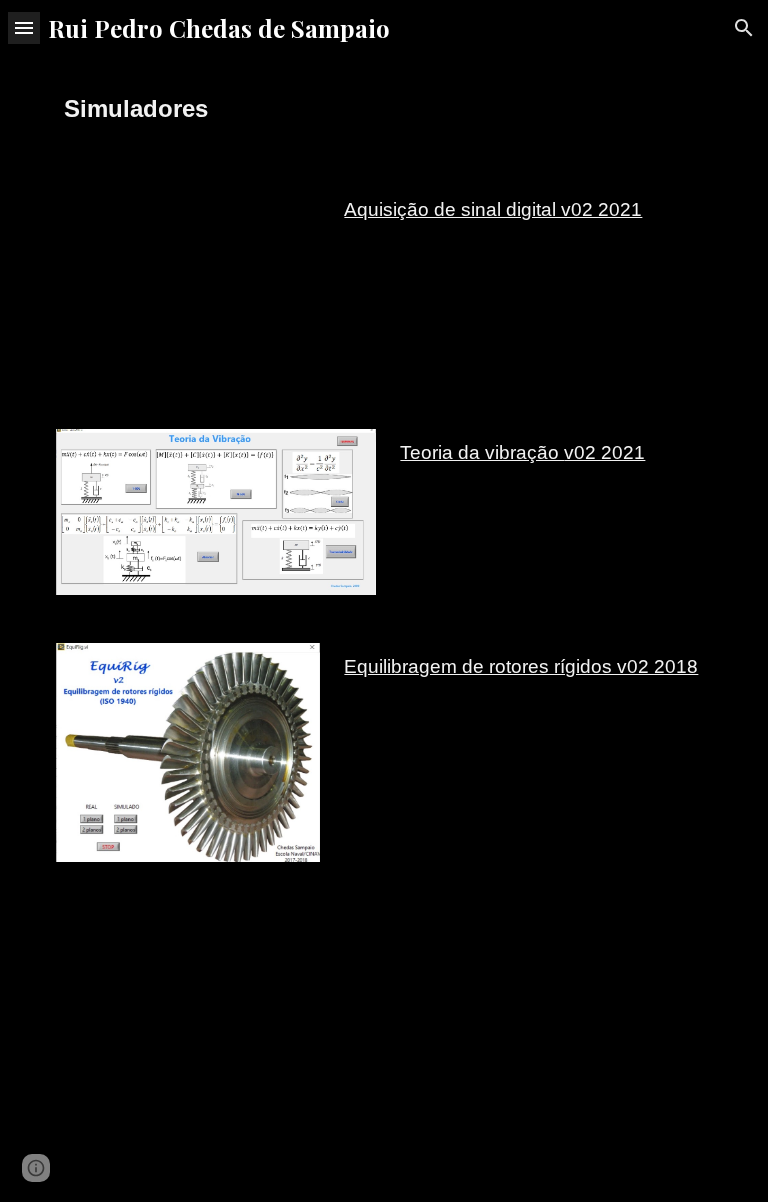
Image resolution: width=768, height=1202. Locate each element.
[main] (383, 109)
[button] (24, 27)
